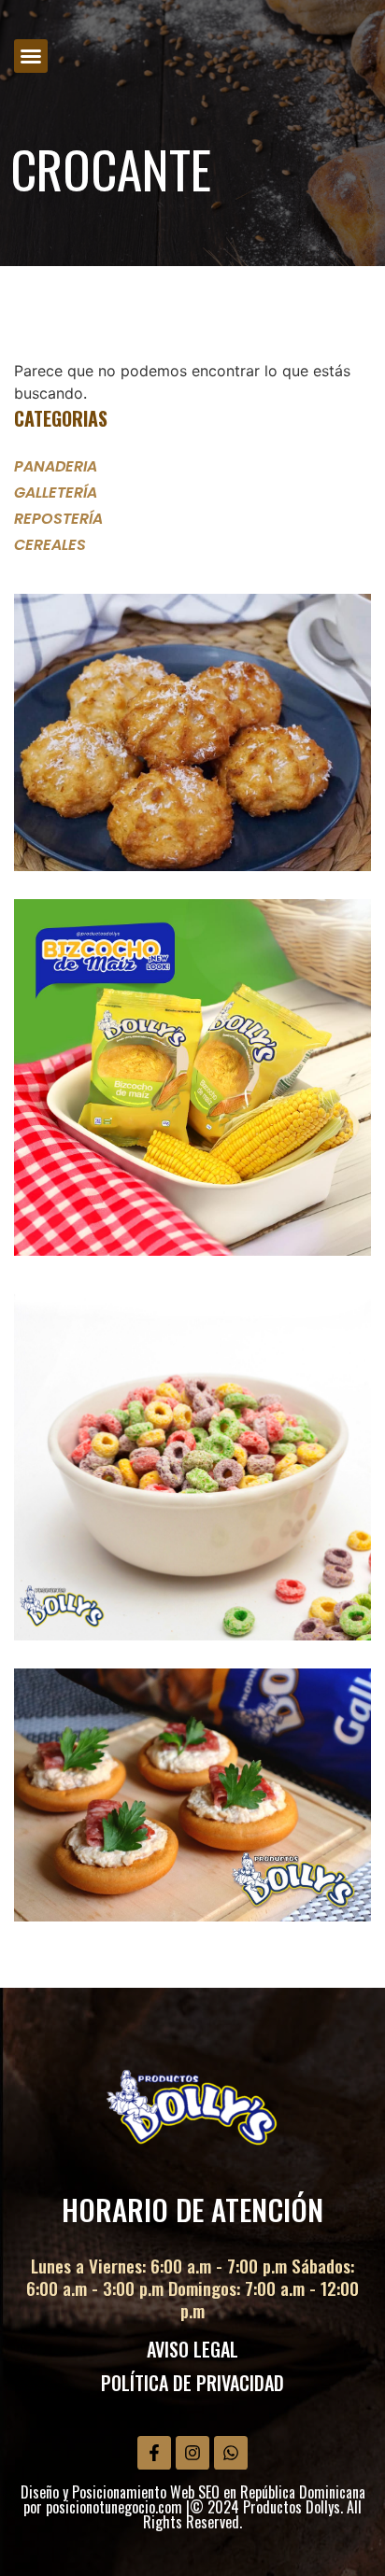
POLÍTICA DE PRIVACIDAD (192, 2383)
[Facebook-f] (154, 2453)
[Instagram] (192, 2453)
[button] (31, 56)
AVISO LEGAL (192, 2349)
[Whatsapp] (231, 2453)
